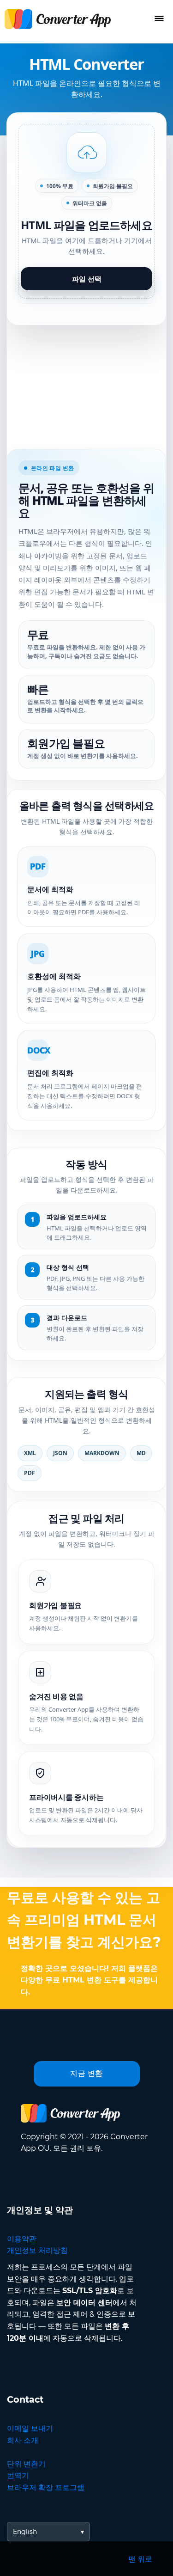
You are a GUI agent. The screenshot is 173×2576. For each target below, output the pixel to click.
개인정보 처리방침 (37, 2250)
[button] (86, 211)
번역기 (18, 2475)
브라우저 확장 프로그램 (46, 2487)
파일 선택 (87, 279)
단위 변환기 (26, 2464)
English (25, 2532)
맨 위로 (140, 2559)
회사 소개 (23, 2440)
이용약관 (22, 2239)
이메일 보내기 (30, 2428)
